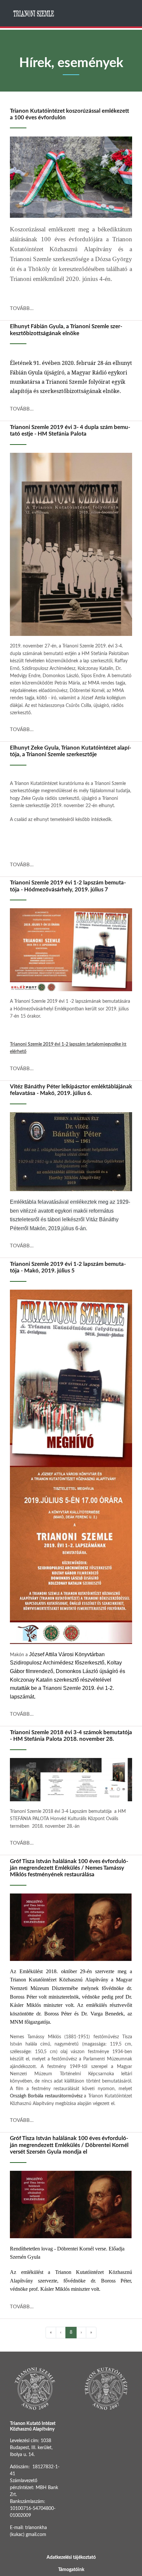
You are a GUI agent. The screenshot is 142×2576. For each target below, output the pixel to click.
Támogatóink (71, 2570)
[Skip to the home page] (34, 13)
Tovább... (22, 309)
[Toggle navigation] (126, 13)
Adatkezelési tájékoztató (71, 2557)
